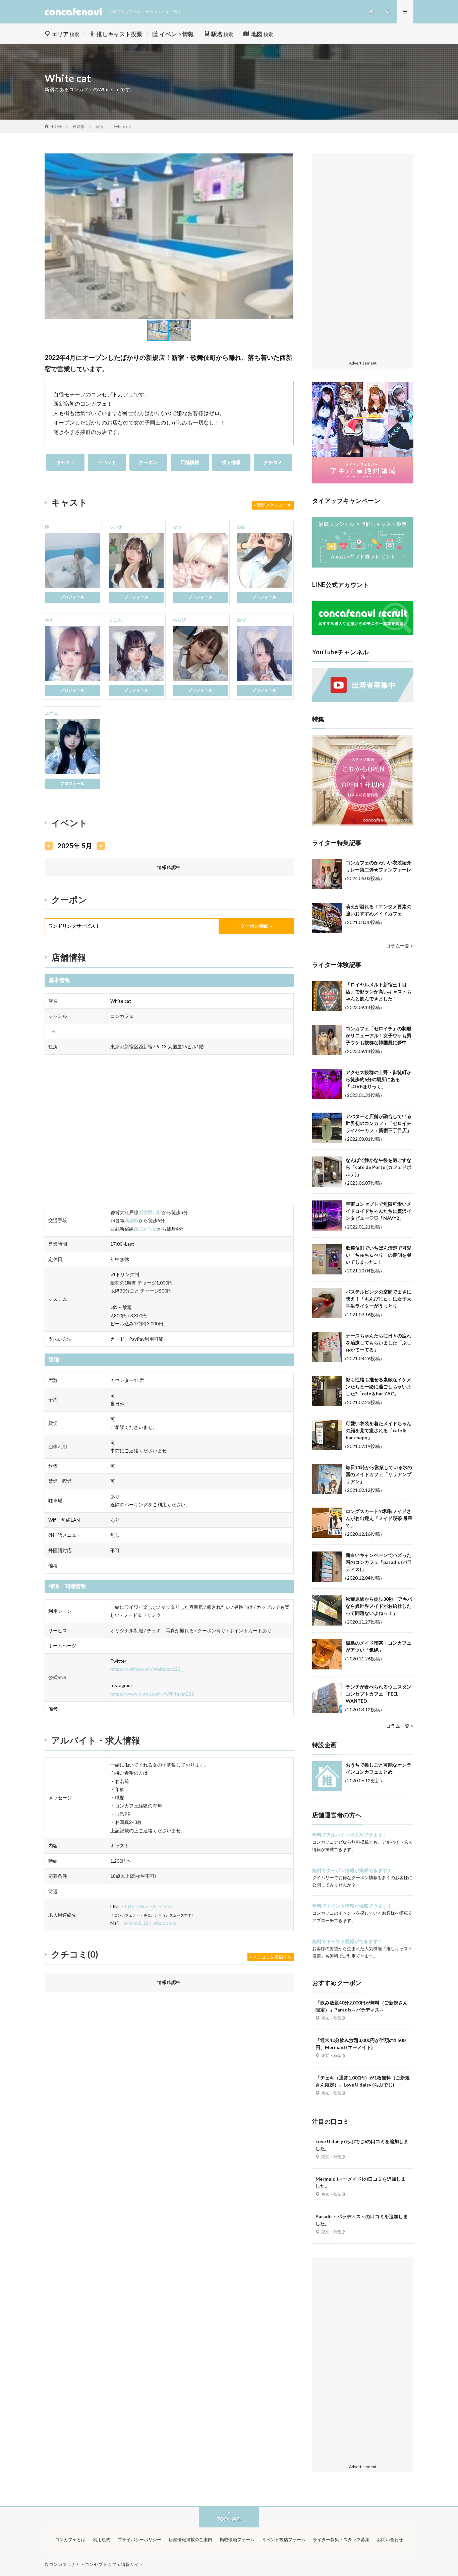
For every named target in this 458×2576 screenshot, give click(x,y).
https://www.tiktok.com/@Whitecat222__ (154, 1694)
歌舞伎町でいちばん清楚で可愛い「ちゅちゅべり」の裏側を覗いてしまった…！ (379, 1255)
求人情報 (231, 462)
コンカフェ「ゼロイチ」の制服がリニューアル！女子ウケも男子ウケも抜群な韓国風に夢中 (379, 1035)
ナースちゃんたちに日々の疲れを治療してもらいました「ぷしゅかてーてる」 (379, 1343)
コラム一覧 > (400, 946)
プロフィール (72, 597)
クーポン (148, 462)
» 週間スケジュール (273, 505)
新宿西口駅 (150, 1212)
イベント (107, 462)
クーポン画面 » (256, 926)
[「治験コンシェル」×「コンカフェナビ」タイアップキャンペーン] (363, 566)
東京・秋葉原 (333, 2018)
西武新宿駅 (146, 1229)
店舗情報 (190, 462)
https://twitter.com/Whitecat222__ (147, 1669)
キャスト (65, 462)
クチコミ (273, 462)
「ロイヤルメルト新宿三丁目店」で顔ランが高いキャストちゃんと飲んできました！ (379, 992)
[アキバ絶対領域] (363, 433)
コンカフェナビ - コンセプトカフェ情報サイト (96, 2564)
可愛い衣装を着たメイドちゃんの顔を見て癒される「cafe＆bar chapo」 (379, 1430)
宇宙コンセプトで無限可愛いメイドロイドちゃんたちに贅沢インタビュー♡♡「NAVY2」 (379, 1211)
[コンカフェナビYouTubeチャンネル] (363, 700)
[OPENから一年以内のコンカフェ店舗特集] (363, 824)
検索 (65, 34)
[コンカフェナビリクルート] (363, 633)
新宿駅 (132, 1220)
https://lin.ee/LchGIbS (149, 1906)
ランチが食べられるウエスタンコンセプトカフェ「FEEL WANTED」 (379, 1694)
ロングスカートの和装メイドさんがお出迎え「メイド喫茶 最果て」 (379, 1518)
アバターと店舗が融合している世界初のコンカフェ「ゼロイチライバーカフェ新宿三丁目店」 (379, 1123)
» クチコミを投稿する (271, 1957)
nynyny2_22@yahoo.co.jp (150, 1923)
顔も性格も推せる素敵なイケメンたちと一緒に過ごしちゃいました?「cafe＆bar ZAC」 (379, 1386)
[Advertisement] (363, 257)
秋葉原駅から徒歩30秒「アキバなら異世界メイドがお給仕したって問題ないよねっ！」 (379, 1606)
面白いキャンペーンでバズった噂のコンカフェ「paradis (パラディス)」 (379, 1562)
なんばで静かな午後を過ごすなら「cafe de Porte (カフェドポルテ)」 (379, 1167)
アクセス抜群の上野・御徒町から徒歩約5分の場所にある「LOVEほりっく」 (379, 1079)
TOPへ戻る (229, 2519)
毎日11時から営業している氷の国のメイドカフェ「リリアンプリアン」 (379, 1474)
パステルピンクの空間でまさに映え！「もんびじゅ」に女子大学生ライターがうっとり (379, 1299)
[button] (51, 236)
